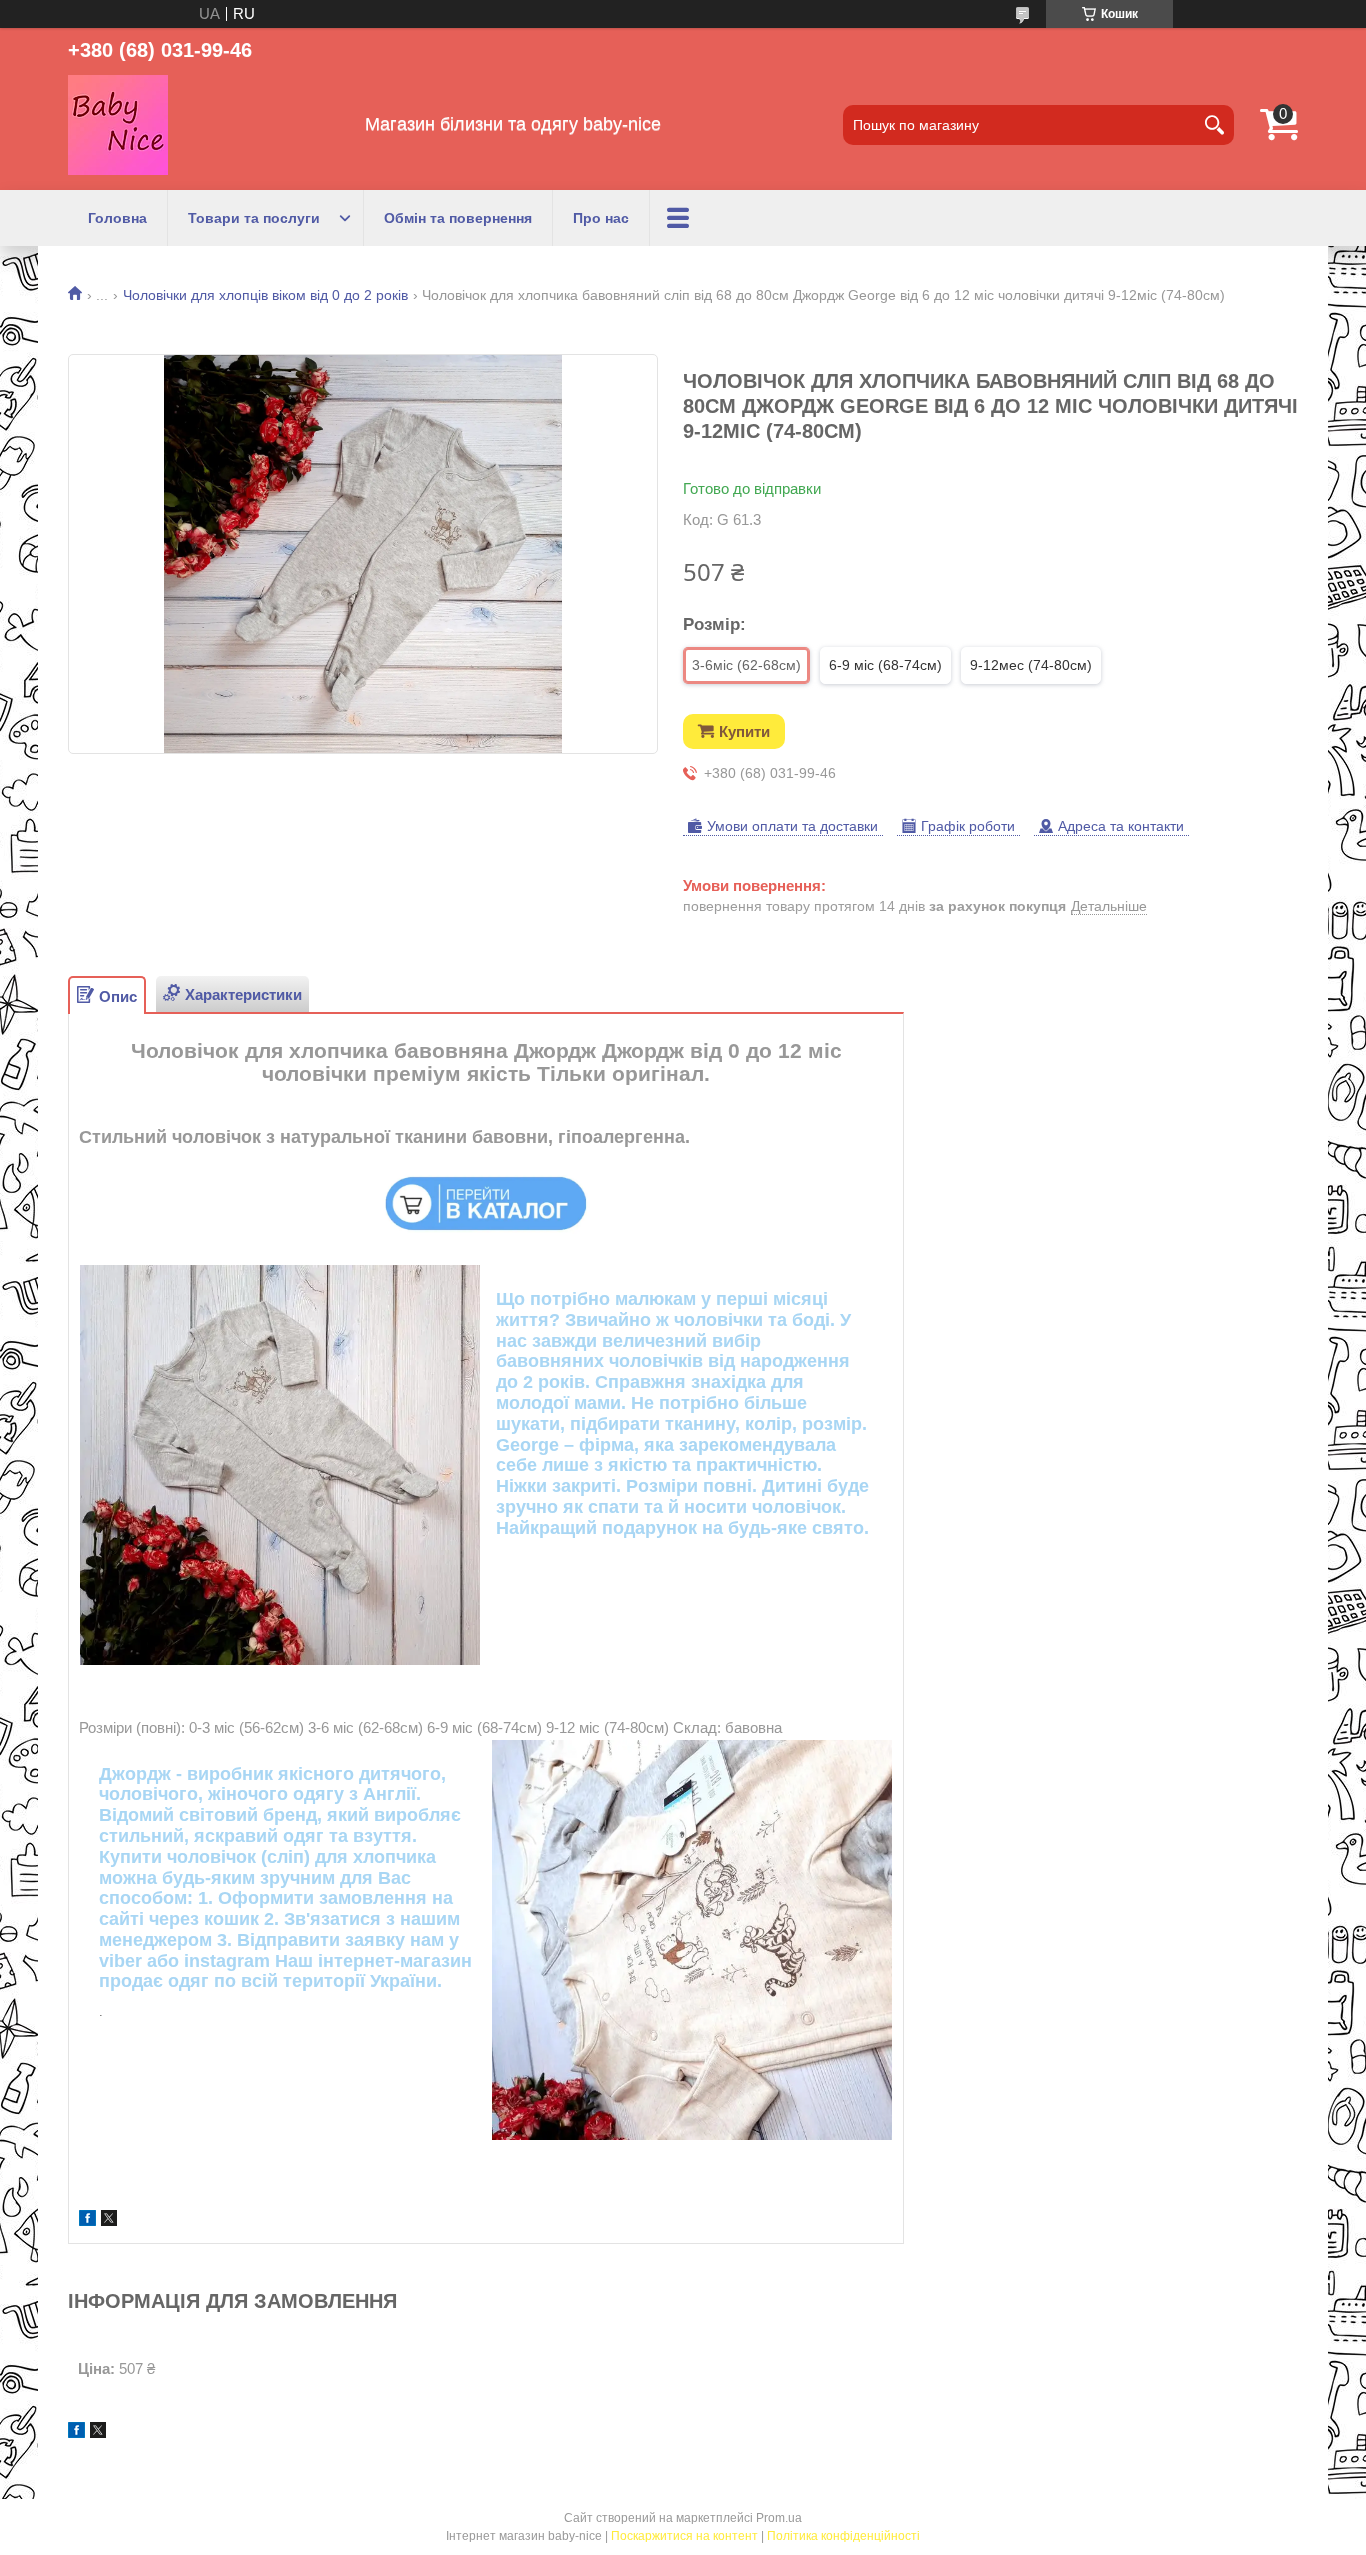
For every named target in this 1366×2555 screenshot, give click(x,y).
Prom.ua (779, 2518)
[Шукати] (1214, 125)
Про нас (601, 218)
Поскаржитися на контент (684, 2536)
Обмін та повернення (458, 218)
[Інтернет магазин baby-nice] (118, 125)
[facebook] (87, 2220)
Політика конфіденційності (843, 2536)
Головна (117, 218)
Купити (744, 731)
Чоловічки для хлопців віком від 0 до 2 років (265, 295)
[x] (109, 2220)
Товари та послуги (254, 218)
